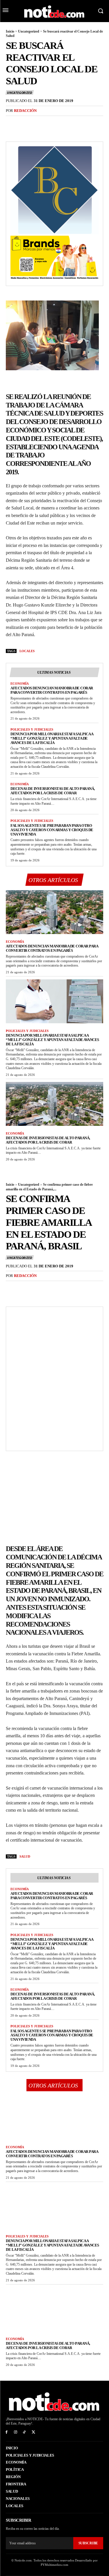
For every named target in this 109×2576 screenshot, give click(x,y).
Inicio (10, 31)
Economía (20, 684)
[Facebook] (12, 123)
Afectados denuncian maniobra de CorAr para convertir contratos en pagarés (52, 690)
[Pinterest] (38, 123)
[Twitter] (25, 123)
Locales (27, 651)
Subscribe (88, 2543)
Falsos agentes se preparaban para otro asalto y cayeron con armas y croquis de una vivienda (52, 830)
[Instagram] (16, 2432)
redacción (25, 111)
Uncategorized (29, 31)
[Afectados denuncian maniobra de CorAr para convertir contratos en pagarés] (54, 912)
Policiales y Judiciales (32, 729)
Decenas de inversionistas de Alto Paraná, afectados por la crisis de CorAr (53, 791)
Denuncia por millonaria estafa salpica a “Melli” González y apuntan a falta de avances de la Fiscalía (52, 738)
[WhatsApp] (52, 123)
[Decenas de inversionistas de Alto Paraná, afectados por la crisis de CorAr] (54, 1104)
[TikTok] (25, 2432)
